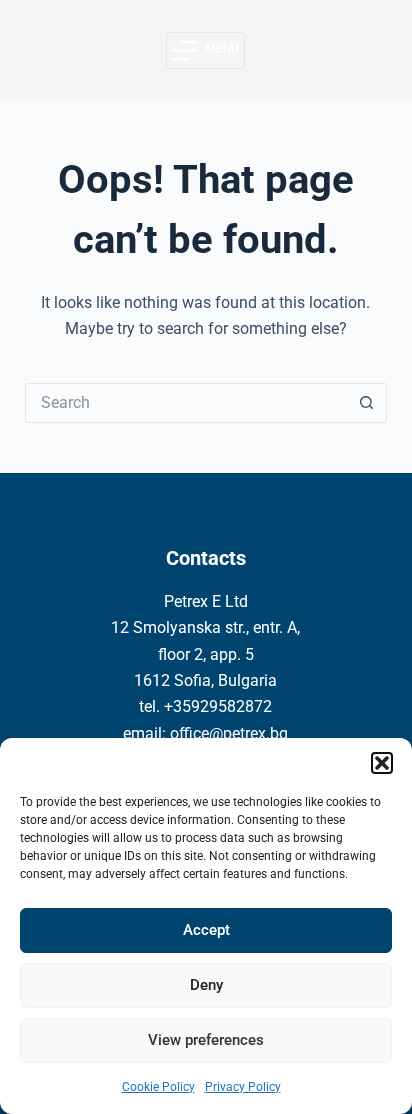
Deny (206, 985)
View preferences (206, 1040)
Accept (206, 930)
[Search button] (367, 403)
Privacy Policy (243, 1087)
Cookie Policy (158, 1087)
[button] (382, 763)
